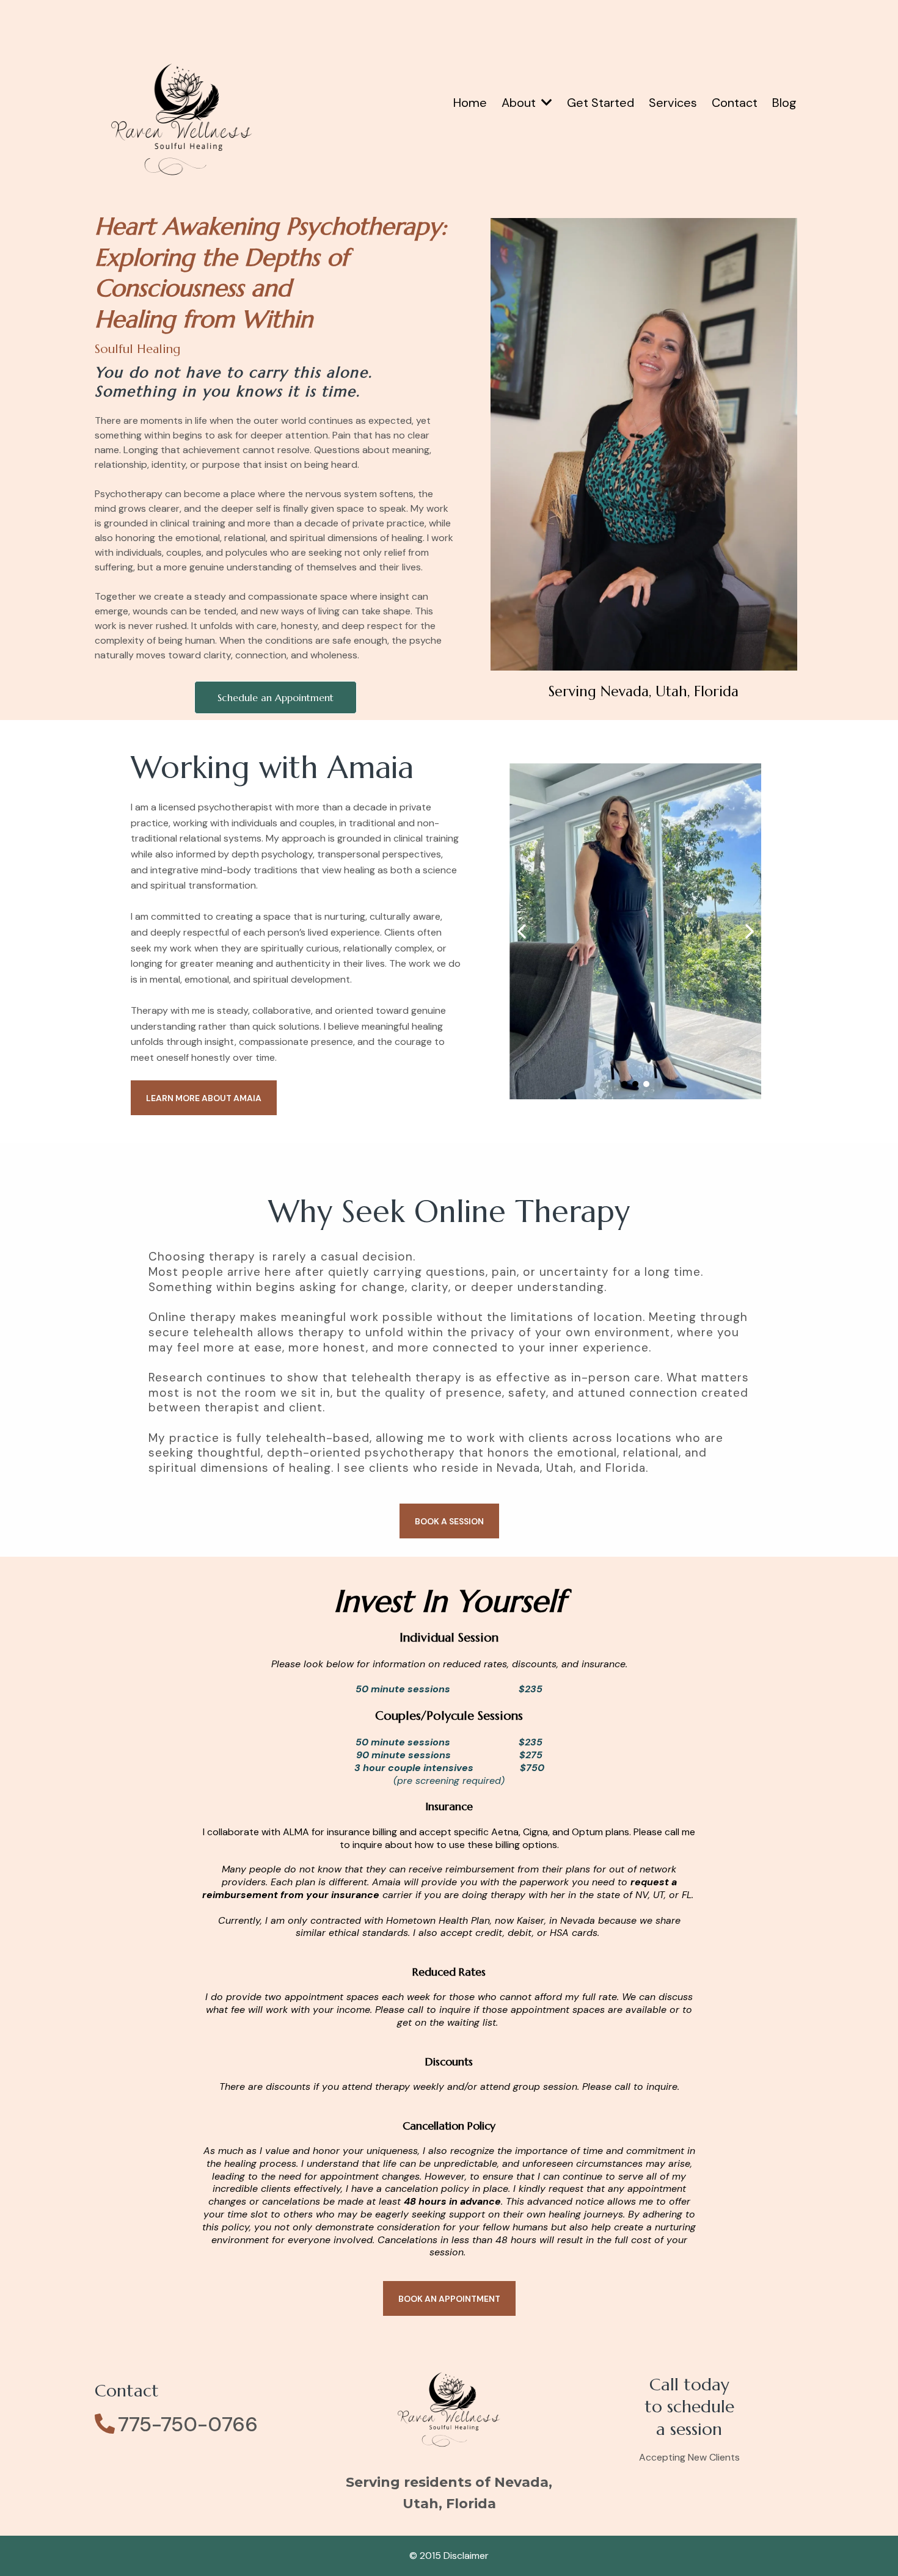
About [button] (520, 103)
